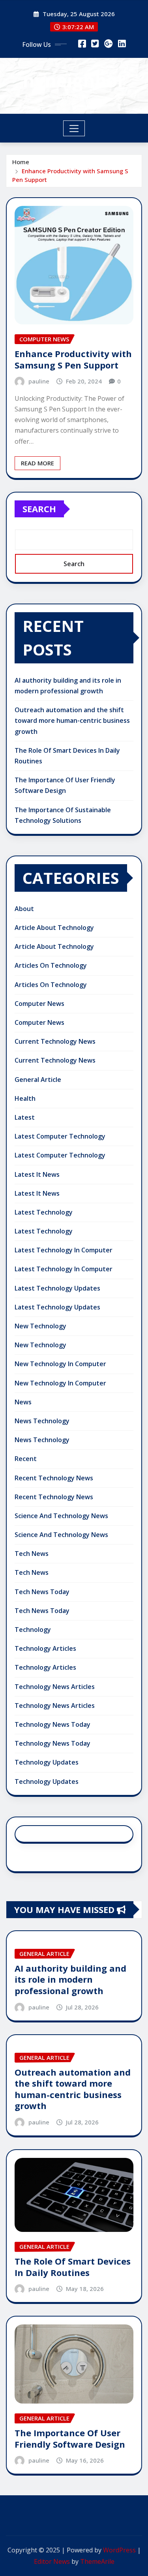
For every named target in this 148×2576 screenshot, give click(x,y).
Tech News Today (42, 1592)
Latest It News (37, 1174)
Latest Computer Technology (60, 1136)
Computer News (39, 1004)
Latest (25, 1117)
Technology (33, 1630)
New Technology (40, 1326)
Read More (37, 463)
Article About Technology (54, 928)
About (24, 909)
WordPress (119, 2550)
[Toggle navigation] (74, 128)
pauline (39, 381)
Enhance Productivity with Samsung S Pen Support (73, 359)
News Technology (42, 1421)
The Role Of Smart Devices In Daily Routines (73, 2267)
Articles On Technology (51, 965)
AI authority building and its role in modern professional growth (70, 1979)
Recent (26, 1459)
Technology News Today (52, 1724)
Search (39, 509)
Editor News (52, 2561)
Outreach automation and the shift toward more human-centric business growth (72, 720)
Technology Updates (47, 1762)
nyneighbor (74, 80)
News (23, 1402)
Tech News (32, 1554)
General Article (38, 1080)
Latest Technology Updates (57, 1288)
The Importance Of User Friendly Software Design (70, 2438)
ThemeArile (97, 2561)
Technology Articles (45, 1648)
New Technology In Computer (60, 1364)
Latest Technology (44, 1212)
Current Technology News (55, 1041)
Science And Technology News (61, 1516)
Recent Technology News (54, 1478)
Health (25, 1098)
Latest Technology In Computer (64, 1250)
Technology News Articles (55, 1687)
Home (21, 162)
